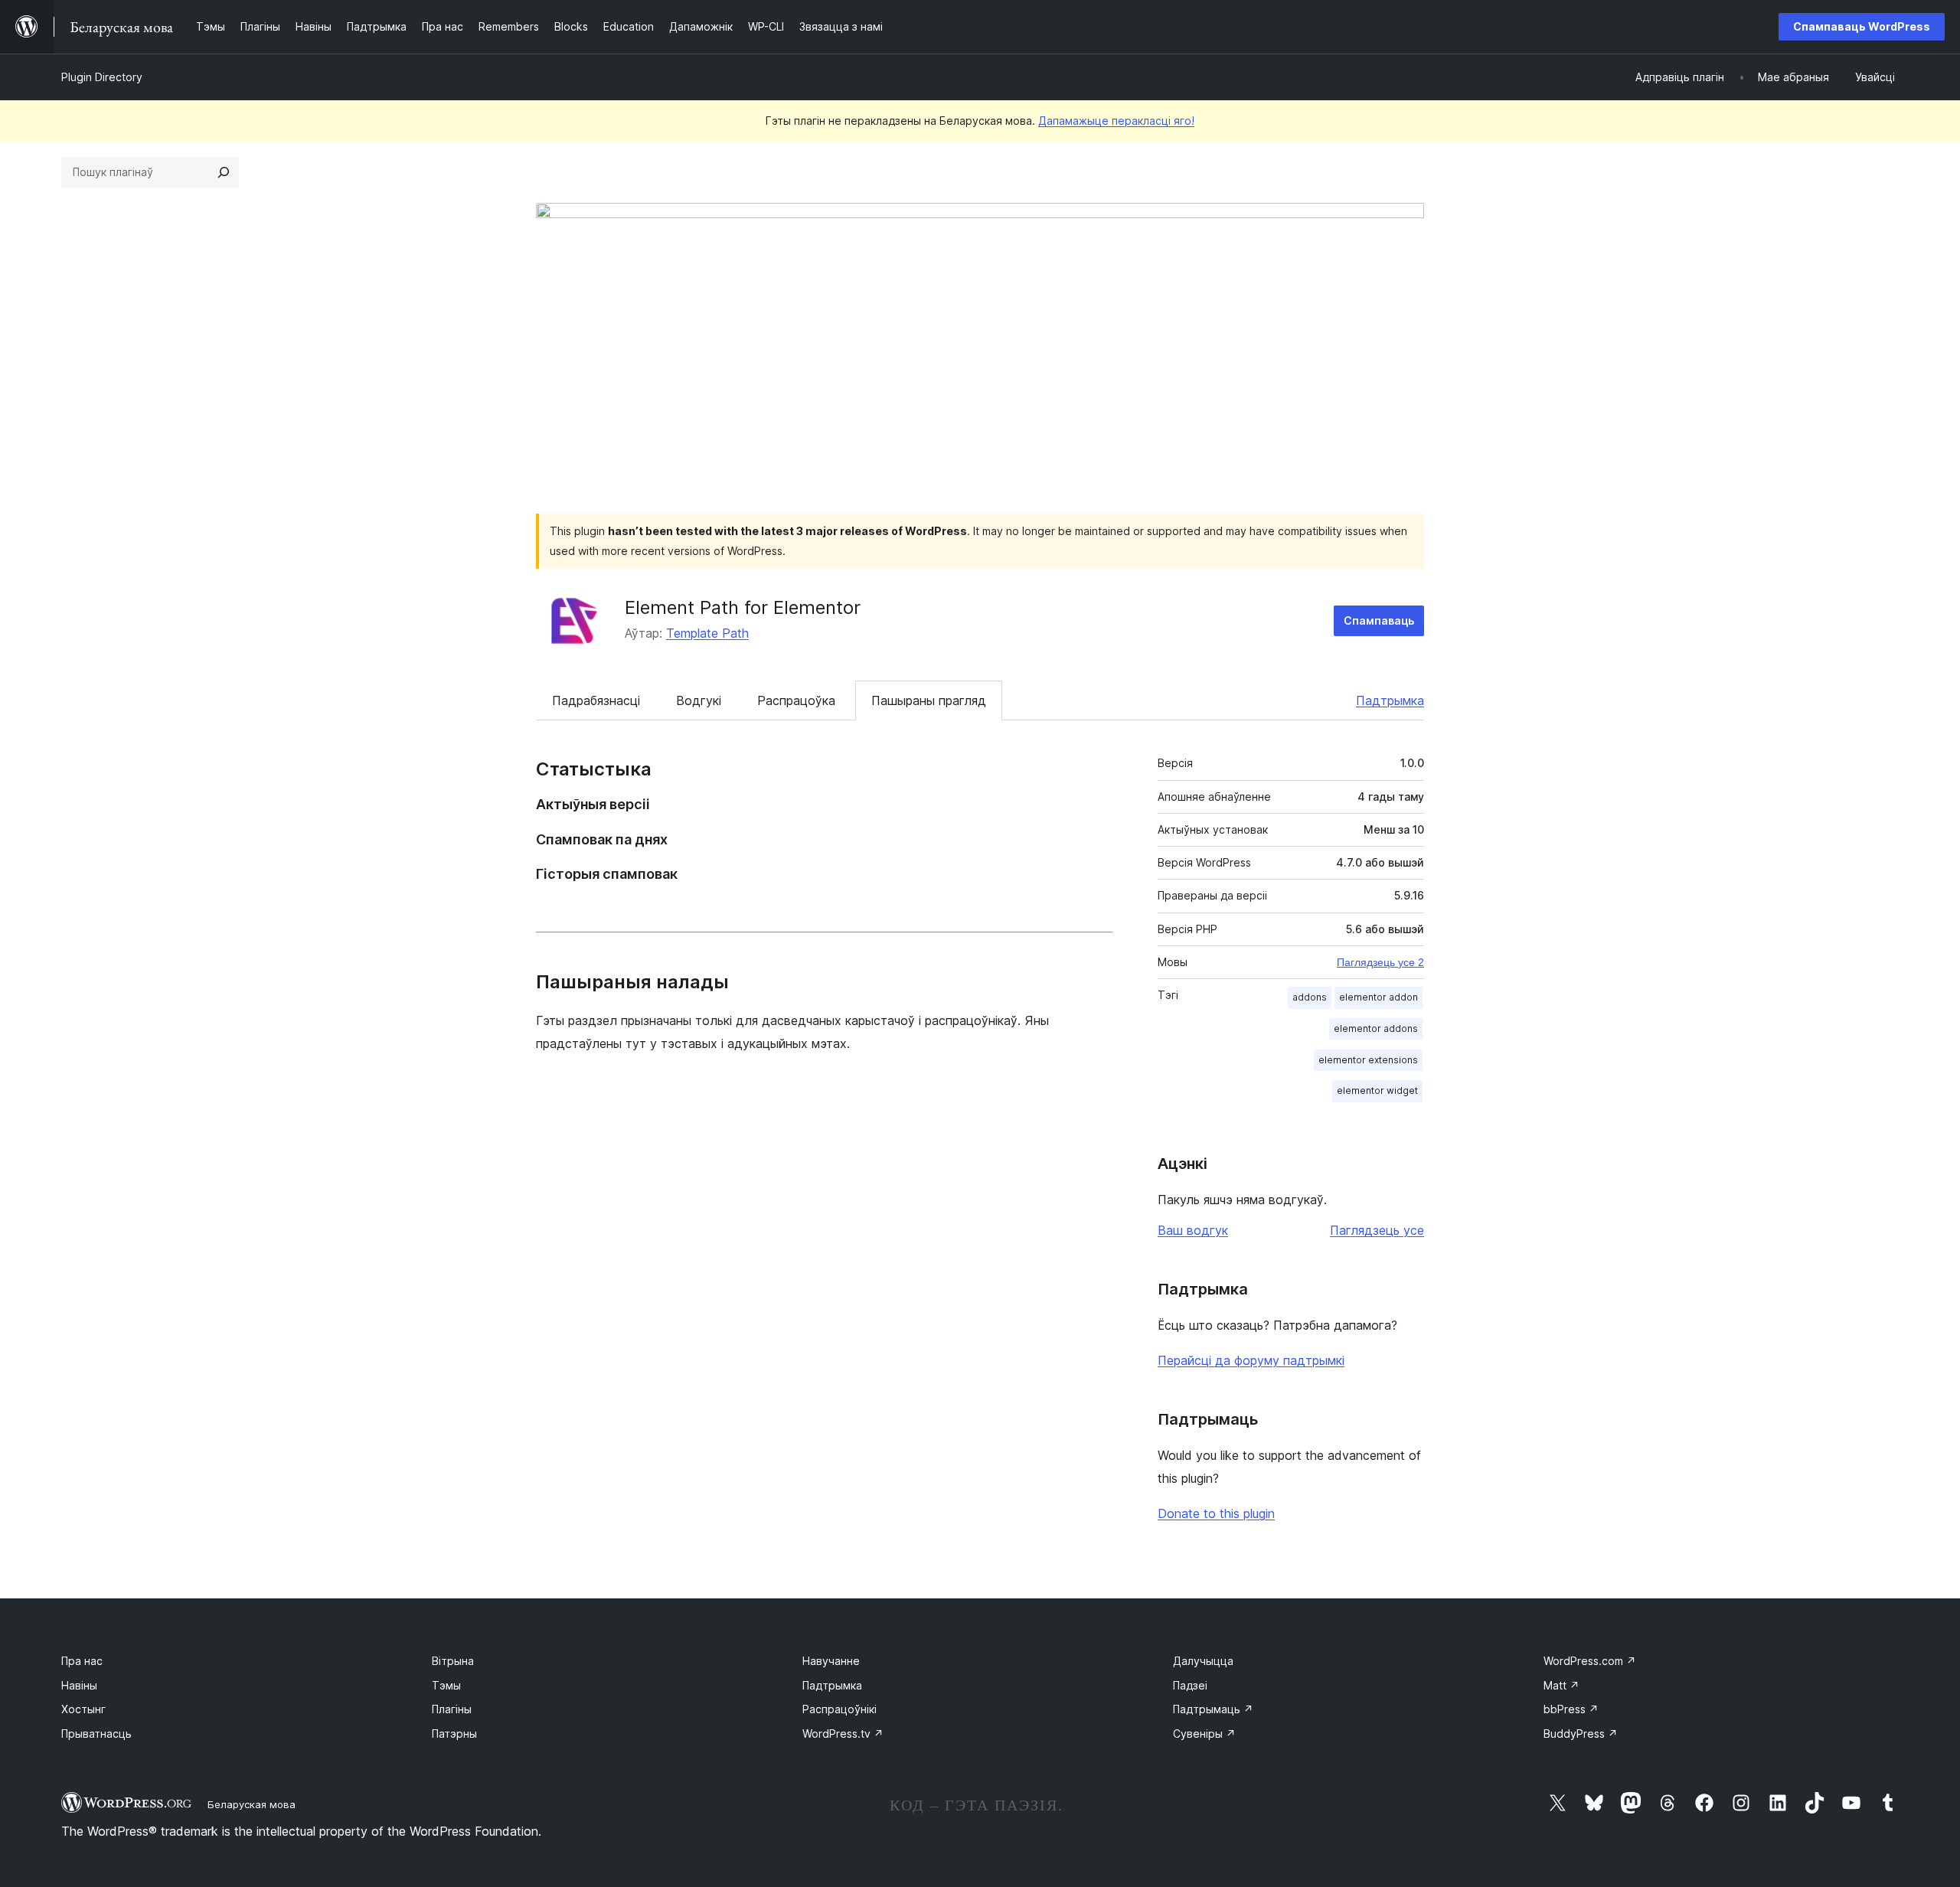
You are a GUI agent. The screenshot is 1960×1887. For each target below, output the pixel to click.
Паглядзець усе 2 (1380, 962)
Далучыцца (1203, 1661)
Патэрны (454, 1734)
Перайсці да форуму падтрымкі (1251, 1360)
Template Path (707, 633)
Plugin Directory (102, 77)
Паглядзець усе (1377, 1230)
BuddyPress (1581, 1734)
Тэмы (446, 1685)
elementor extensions (1368, 1060)
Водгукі (699, 700)
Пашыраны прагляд (929, 700)
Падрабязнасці (596, 700)
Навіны (79, 1685)
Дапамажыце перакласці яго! (1116, 121)
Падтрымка (1390, 700)
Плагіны (452, 1709)
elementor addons (1376, 1028)
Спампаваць (1379, 620)
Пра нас (82, 1661)
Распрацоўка (796, 700)
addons (1310, 997)
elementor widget (1377, 1090)
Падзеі (1190, 1685)
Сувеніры (1204, 1734)
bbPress (1571, 1709)
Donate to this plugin (1216, 1513)
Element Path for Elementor (743, 607)
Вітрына (453, 1661)
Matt (1561, 1685)
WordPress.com (1590, 1661)
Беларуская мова (252, 1804)
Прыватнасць (96, 1734)
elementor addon (1379, 997)
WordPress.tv (843, 1734)
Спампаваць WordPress (1862, 26)
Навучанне (831, 1661)
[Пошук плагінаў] (224, 172)
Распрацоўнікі (840, 1709)
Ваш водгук (1193, 1230)
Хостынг (83, 1709)
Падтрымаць (1213, 1709)
